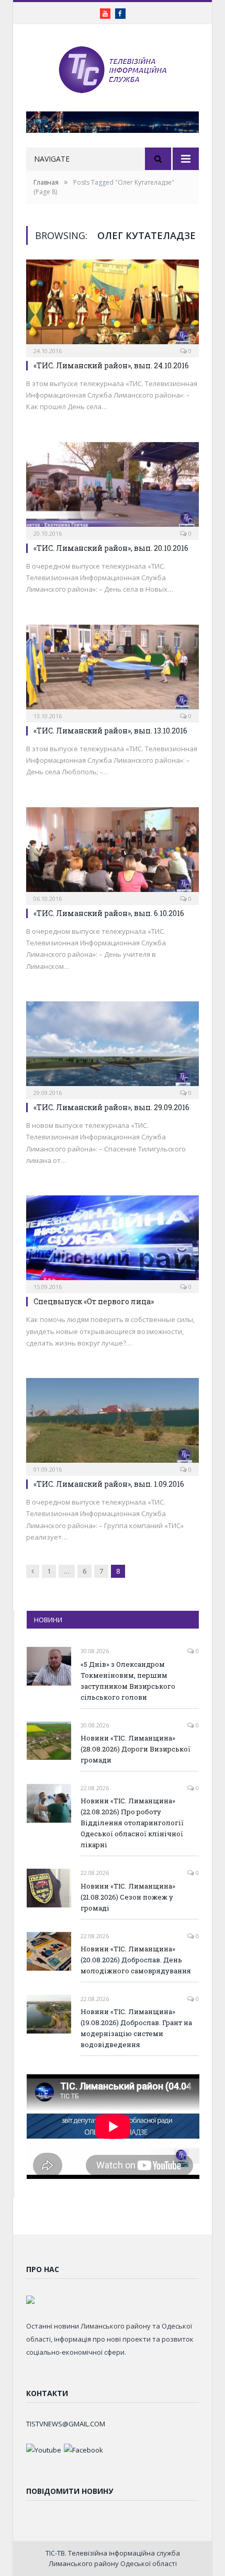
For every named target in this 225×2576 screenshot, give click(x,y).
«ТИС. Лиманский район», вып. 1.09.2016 (109, 1484)
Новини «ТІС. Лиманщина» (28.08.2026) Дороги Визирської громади (136, 1749)
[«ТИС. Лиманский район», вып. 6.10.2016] (113, 853)
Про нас (43, 2269)
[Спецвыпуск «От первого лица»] (113, 1241)
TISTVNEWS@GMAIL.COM (66, 2424)
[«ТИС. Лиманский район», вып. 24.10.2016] (113, 305)
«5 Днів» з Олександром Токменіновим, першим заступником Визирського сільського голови (128, 1681)
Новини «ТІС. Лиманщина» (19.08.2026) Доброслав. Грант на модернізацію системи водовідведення (136, 2028)
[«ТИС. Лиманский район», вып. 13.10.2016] (113, 670)
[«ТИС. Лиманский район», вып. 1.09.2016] (113, 1423)
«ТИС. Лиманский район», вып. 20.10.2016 (111, 548)
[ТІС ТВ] (113, 69)
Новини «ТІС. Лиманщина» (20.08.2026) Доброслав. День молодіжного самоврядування (136, 1960)
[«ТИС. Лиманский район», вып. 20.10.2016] (113, 488)
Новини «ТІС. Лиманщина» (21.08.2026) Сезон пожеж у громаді (128, 1897)
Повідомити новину (70, 2491)
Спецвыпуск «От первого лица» (94, 1301)
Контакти (47, 2393)
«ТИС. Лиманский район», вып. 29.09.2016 (111, 1107)
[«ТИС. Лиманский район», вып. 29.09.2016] (113, 1047)
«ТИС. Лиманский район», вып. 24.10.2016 (111, 365)
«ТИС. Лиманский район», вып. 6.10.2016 (109, 913)
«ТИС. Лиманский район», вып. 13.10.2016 (110, 731)
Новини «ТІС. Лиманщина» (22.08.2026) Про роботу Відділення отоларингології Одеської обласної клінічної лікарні (132, 1823)
